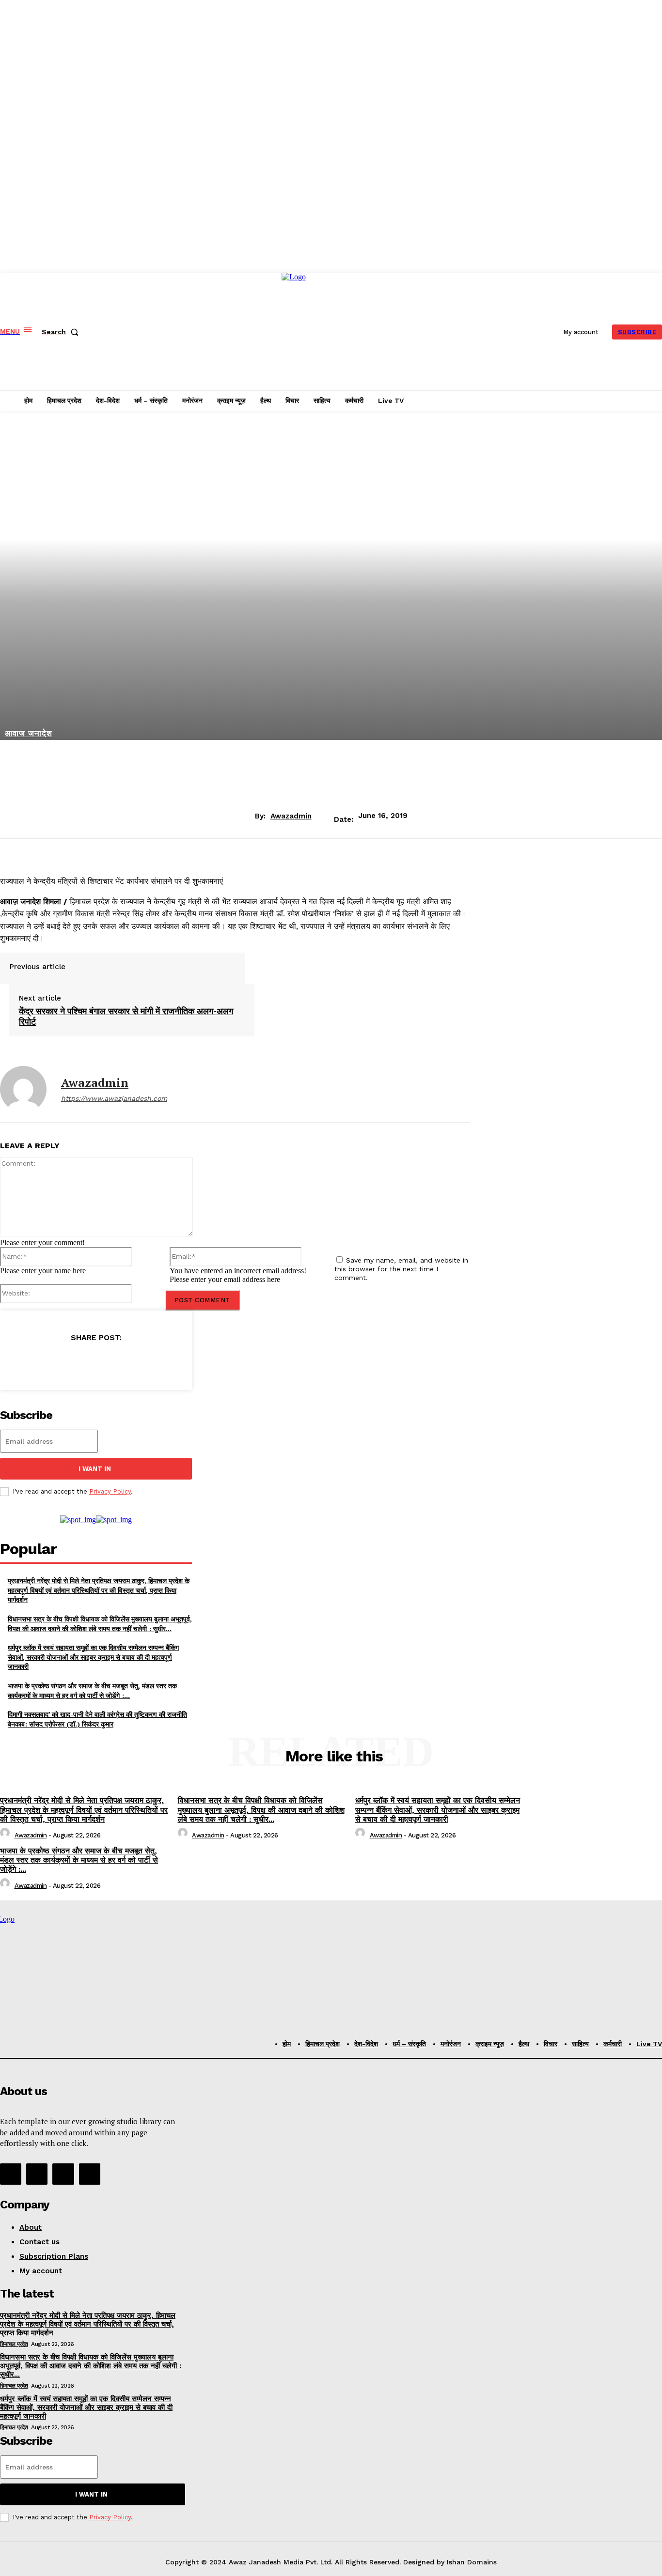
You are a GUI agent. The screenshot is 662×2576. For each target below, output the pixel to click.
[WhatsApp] (130, 1362)
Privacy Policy (110, 1491)
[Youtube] (90, 2174)
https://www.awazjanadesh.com (114, 1098)
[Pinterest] (95, 1362)
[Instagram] (37, 2174)
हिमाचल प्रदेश (14, 2344)
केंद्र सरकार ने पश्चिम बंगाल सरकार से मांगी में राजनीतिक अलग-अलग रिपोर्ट (126, 1016)
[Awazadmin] (23, 1089)
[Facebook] (26, 1362)
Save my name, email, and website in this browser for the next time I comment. (401, 1269)
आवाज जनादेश (29, 733)
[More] (166, 1362)
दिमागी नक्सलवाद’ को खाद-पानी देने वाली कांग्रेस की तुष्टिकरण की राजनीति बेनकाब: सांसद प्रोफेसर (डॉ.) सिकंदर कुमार (97, 1719)
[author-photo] (6, 1835)
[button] (62, 332)
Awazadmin (291, 816)
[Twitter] (61, 1362)
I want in (95, 1469)
